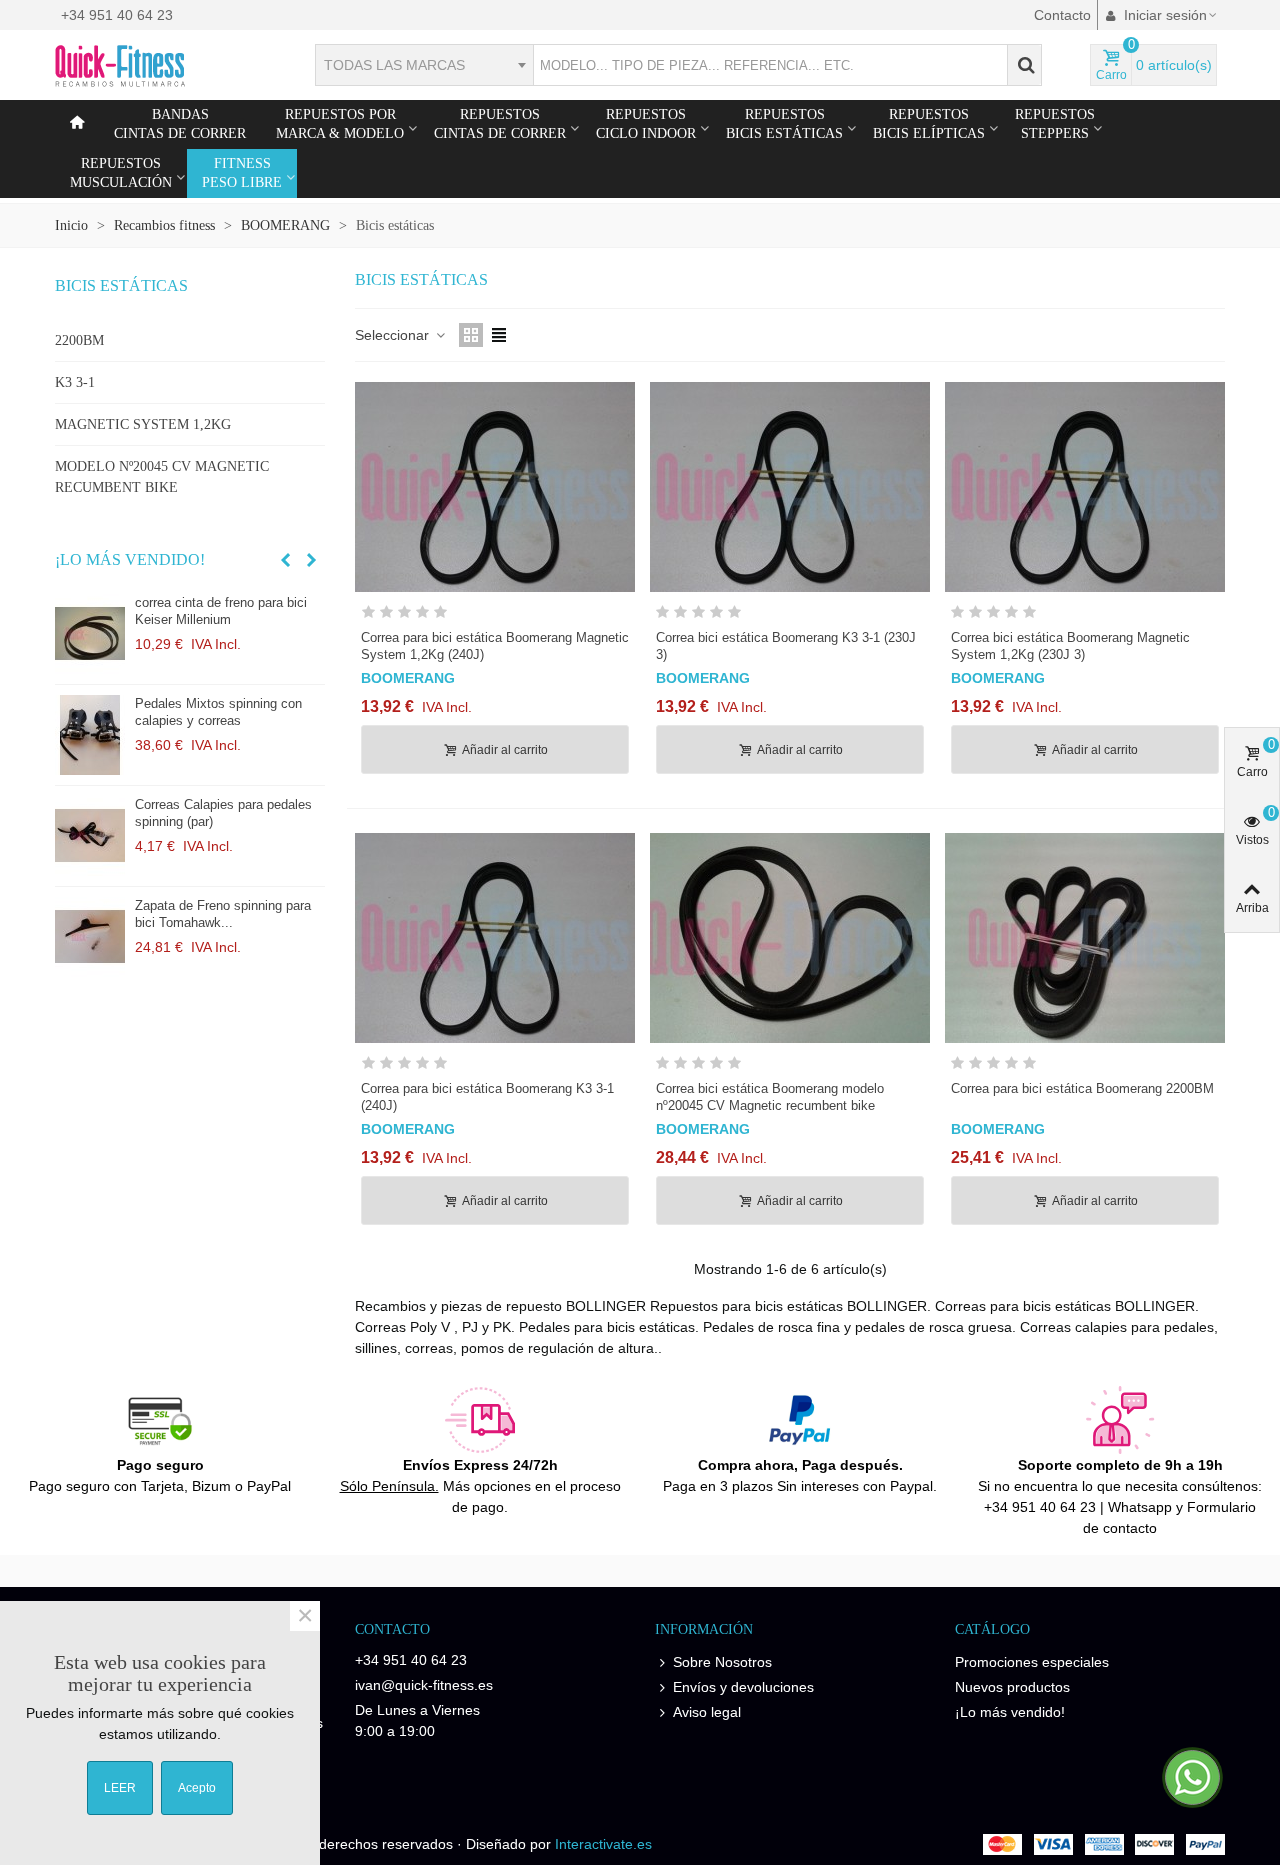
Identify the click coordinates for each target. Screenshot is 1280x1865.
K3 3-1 (75, 382)
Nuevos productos (1012, 1687)
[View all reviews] (495, 615)
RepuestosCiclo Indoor (646, 124)
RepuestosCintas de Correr (500, 124)
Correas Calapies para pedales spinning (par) (223, 813)
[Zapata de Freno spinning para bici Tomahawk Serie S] (90, 937)
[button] (285, 560)
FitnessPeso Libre (242, 173)
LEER (120, 1788)
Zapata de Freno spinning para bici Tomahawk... (223, 914)
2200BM (79, 340)
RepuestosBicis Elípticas (929, 124)
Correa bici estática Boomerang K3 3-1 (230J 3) (786, 646)
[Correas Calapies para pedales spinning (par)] (90, 836)
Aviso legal (707, 1712)
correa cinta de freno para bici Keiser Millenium (221, 611)
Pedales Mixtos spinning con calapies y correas (218, 712)
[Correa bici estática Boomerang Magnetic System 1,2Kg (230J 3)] (1085, 487)
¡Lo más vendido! (130, 559)
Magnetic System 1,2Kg (143, 424)
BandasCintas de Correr (180, 124)
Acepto (197, 1788)
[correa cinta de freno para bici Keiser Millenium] (90, 634)
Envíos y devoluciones (743, 1687)
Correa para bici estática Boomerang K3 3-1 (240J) (487, 1097)
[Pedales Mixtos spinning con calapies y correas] (90, 735)
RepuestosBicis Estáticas (784, 124)
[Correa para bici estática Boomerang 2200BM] (1085, 938)
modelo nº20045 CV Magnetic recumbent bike (162, 477)
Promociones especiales (1032, 1662)
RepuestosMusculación (121, 173)
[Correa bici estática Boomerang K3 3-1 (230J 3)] (790, 487)
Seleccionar (394, 335)
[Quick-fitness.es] (165, 65)
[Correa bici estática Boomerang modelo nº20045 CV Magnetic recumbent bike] (790, 938)
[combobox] (424, 65)
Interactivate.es (603, 1844)
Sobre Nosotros (722, 1662)
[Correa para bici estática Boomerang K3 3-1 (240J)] (495, 938)
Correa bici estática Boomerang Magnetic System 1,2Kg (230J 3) (1070, 646)
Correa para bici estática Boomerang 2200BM (1082, 1088)
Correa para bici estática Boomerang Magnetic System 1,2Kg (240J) (495, 646)
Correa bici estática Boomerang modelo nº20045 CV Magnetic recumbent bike (770, 1097)
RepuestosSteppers (1055, 124)
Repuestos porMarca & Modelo (340, 124)
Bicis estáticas (121, 285)
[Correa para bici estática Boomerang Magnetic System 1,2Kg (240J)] (495, 487)
